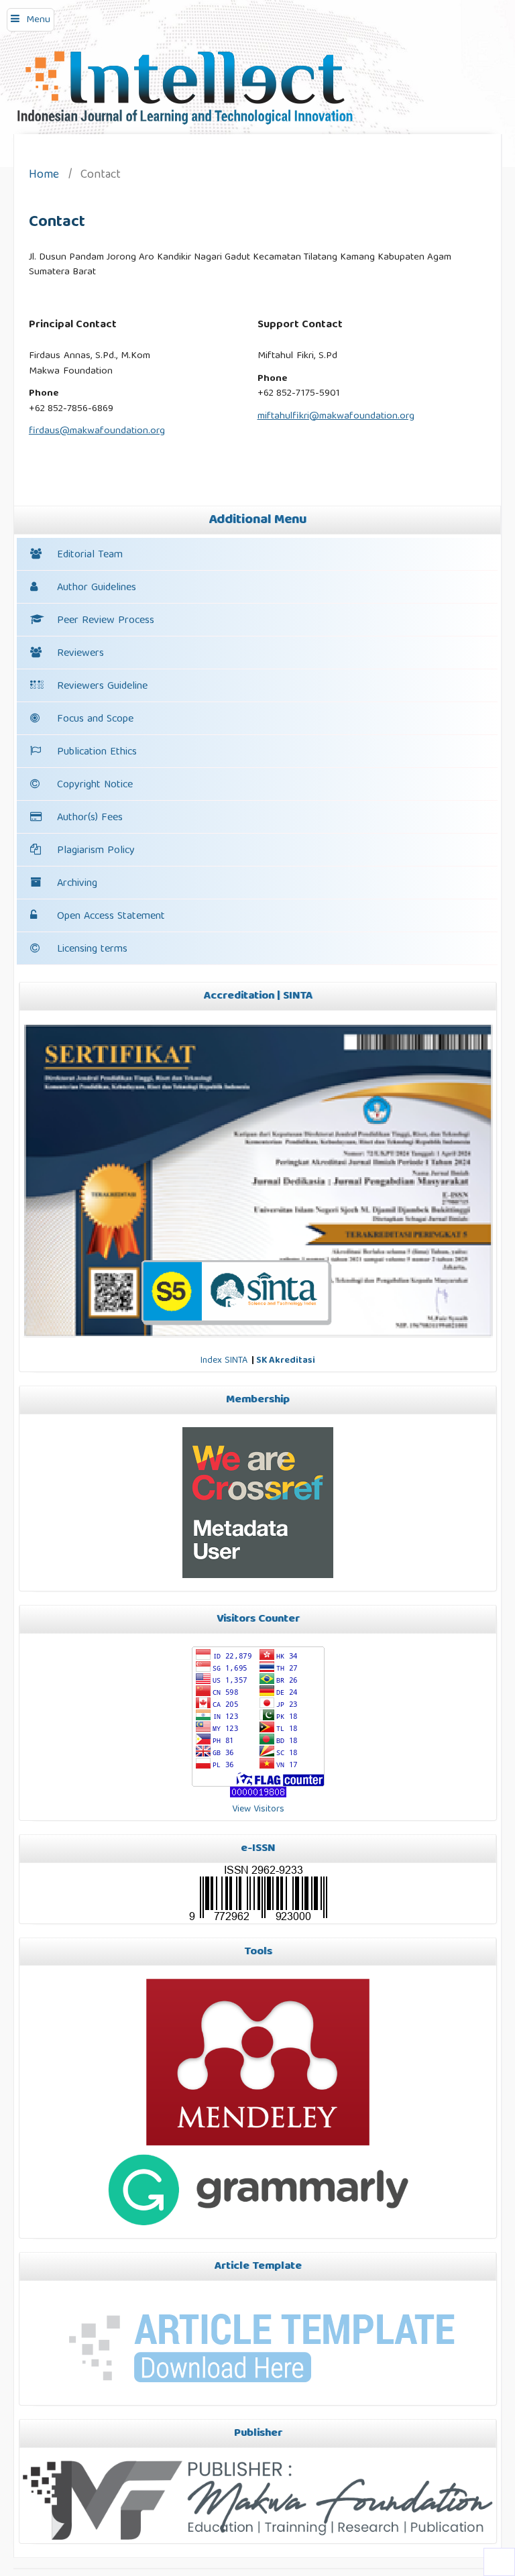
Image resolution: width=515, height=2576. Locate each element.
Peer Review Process (106, 621)
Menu (38, 20)
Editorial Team (90, 555)
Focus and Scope (95, 720)
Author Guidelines (97, 588)
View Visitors (258, 1809)
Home (44, 176)
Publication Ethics (97, 752)
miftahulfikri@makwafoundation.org (336, 416)
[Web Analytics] (258, 1795)
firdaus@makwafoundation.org (97, 431)
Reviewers (80, 654)
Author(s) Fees (90, 818)
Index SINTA (224, 1361)
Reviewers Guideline (102, 687)
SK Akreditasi (286, 1361)
